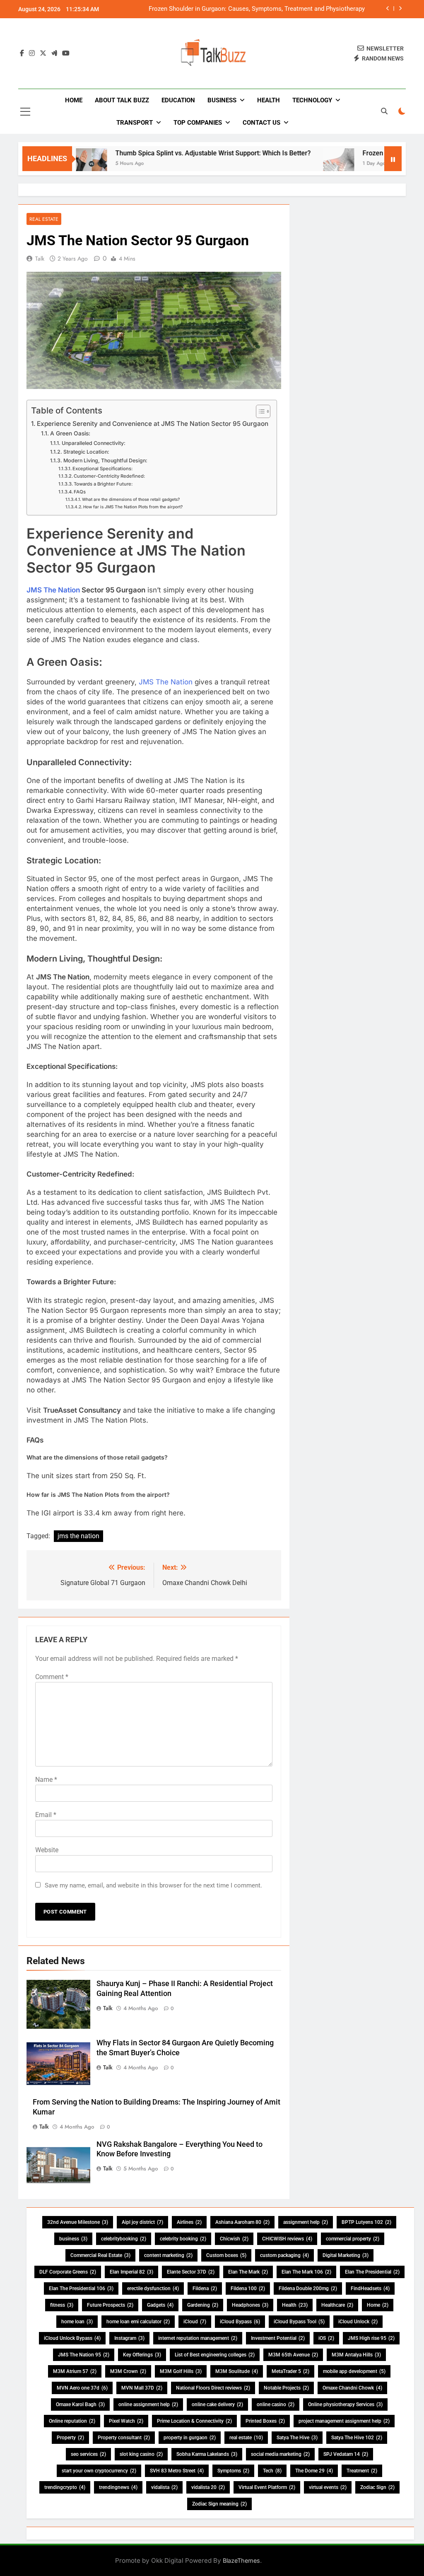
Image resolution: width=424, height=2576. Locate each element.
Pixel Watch (126, 2421)
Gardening (203, 2305)
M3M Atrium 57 (75, 2371)
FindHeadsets (370, 2288)
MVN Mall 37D (142, 2388)
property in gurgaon (190, 2438)
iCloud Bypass (240, 2322)
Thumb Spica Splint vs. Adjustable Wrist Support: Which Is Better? (172, 153)
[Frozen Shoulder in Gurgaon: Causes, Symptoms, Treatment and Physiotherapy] (298, 164)
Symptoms (233, 2471)
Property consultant (124, 2438)
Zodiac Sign (377, 2487)
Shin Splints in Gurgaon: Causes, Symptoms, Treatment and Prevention (267, 9)
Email (46, 1815)
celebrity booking (183, 2239)
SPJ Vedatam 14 (346, 2454)
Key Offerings (142, 2355)
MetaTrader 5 (290, 2371)
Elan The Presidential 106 (81, 2288)
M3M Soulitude (237, 2371)
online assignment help (148, 2404)
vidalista (164, 2487)
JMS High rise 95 (371, 2338)
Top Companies (198, 123)
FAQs (80, 492)
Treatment (362, 2471)
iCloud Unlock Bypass (72, 2338)
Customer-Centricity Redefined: (109, 476)
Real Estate (44, 219)
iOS (326, 2338)
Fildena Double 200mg (308, 2288)
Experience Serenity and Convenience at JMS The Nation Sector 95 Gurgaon (153, 424)
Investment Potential (278, 2338)
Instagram (129, 2338)
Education (178, 100)
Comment (52, 1677)
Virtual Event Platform (267, 2487)
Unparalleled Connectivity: (93, 443)
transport (135, 123)
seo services (88, 2454)
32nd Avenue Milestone (78, 2222)
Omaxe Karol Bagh (80, 2404)
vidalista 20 (208, 2487)
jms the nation (78, 1536)
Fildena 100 (248, 2288)
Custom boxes (226, 2255)
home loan (77, 2322)
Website (47, 1850)
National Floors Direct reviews (213, 2388)
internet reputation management (198, 2338)
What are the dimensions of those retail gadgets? (131, 499)
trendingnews (118, 2487)
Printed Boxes (265, 2421)
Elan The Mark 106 (306, 2272)
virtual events (328, 2487)
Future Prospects (110, 2305)
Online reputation (72, 2421)
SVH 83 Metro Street (177, 2471)
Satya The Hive (297, 2438)
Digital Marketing (346, 2255)
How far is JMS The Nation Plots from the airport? (133, 507)
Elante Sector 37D (191, 2272)
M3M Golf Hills (181, 2371)
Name (46, 1780)
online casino (276, 2404)
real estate (246, 2438)
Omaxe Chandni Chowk (352, 2388)
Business (222, 100)
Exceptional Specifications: (102, 469)
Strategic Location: (86, 452)
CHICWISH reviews (287, 2239)
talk (40, 259)
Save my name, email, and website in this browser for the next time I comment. (153, 1885)
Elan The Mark (248, 2272)
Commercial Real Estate (100, 2255)
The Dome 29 (314, 2471)
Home (74, 100)
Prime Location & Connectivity (194, 2421)
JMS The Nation (53, 590)
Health (269, 100)
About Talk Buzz (122, 100)
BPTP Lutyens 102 (366, 2222)
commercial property (353, 2239)
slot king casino (141, 2454)
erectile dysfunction (153, 2288)
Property (70, 2438)
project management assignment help (344, 2421)
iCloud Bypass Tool (299, 2322)
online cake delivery (217, 2404)
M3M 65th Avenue (293, 2355)
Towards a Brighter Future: (103, 484)
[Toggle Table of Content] (259, 411)
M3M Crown (128, 2371)
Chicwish (234, 2239)
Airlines (189, 2222)
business (73, 2239)
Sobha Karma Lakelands (207, 2454)
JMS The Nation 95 (84, 2355)
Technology (312, 100)
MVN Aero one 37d (82, 2388)
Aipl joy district (142, 2222)
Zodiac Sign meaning (219, 2504)
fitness (62, 2305)
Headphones (250, 2305)
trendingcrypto (65, 2487)
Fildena (205, 2288)
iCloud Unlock (358, 2322)
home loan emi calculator (138, 2322)
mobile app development (354, 2371)
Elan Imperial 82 (131, 2272)
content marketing (168, 2255)
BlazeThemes (241, 2560)
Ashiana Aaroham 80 (242, 2222)
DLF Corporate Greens (68, 2272)
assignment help (306, 2222)
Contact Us (261, 123)
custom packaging (284, 2255)
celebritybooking (124, 2239)
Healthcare (337, 2305)
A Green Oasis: (70, 433)
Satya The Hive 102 (357, 2438)
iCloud (195, 2322)
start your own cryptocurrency (99, 2471)
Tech (272, 2471)
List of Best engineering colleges (215, 2355)
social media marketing (280, 2454)
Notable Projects (286, 2388)
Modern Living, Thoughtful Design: (105, 460)
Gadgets (160, 2305)
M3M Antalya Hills (356, 2355)
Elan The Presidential (372, 2272)
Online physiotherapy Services (345, 2404)
